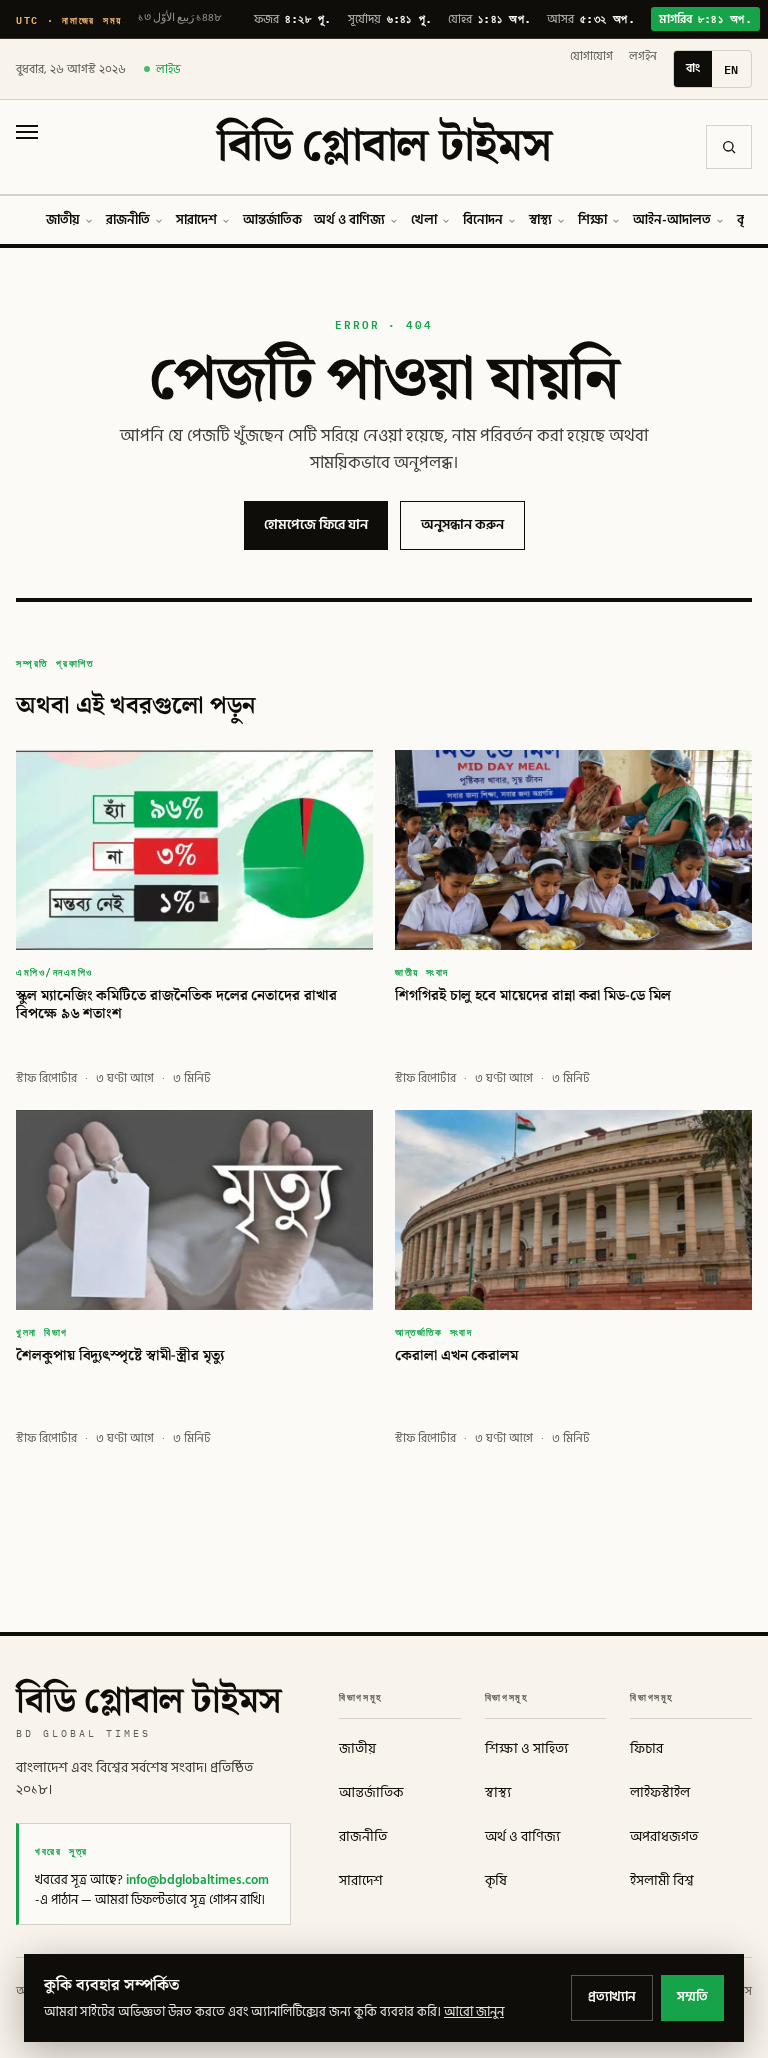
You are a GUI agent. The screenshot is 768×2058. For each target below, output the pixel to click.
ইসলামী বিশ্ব (662, 1881)
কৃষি (496, 1881)
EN (731, 69)
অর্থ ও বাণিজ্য (349, 220)
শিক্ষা (592, 220)
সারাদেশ (196, 220)
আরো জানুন (474, 2012)
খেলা (424, 220)
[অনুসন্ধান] (729, 147)
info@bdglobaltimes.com (197, 1880)
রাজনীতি (128, 220)
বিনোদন (483, 220)
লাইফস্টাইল (660, 1793)
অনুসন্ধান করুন (462, 524)
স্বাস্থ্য (540, 220)
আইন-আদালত (672, 220)
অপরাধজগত (664, 1837)
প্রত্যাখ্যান (612, 1997)
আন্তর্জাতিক (272, 220)
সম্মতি (692, 1997)
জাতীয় (63, 220)
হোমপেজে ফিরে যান (316, 524)
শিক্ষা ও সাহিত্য (526, 1749)
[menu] (27, 147)
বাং (693, 68)
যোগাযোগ (591, 56)
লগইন (643, 56)
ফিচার (646, 1749)
